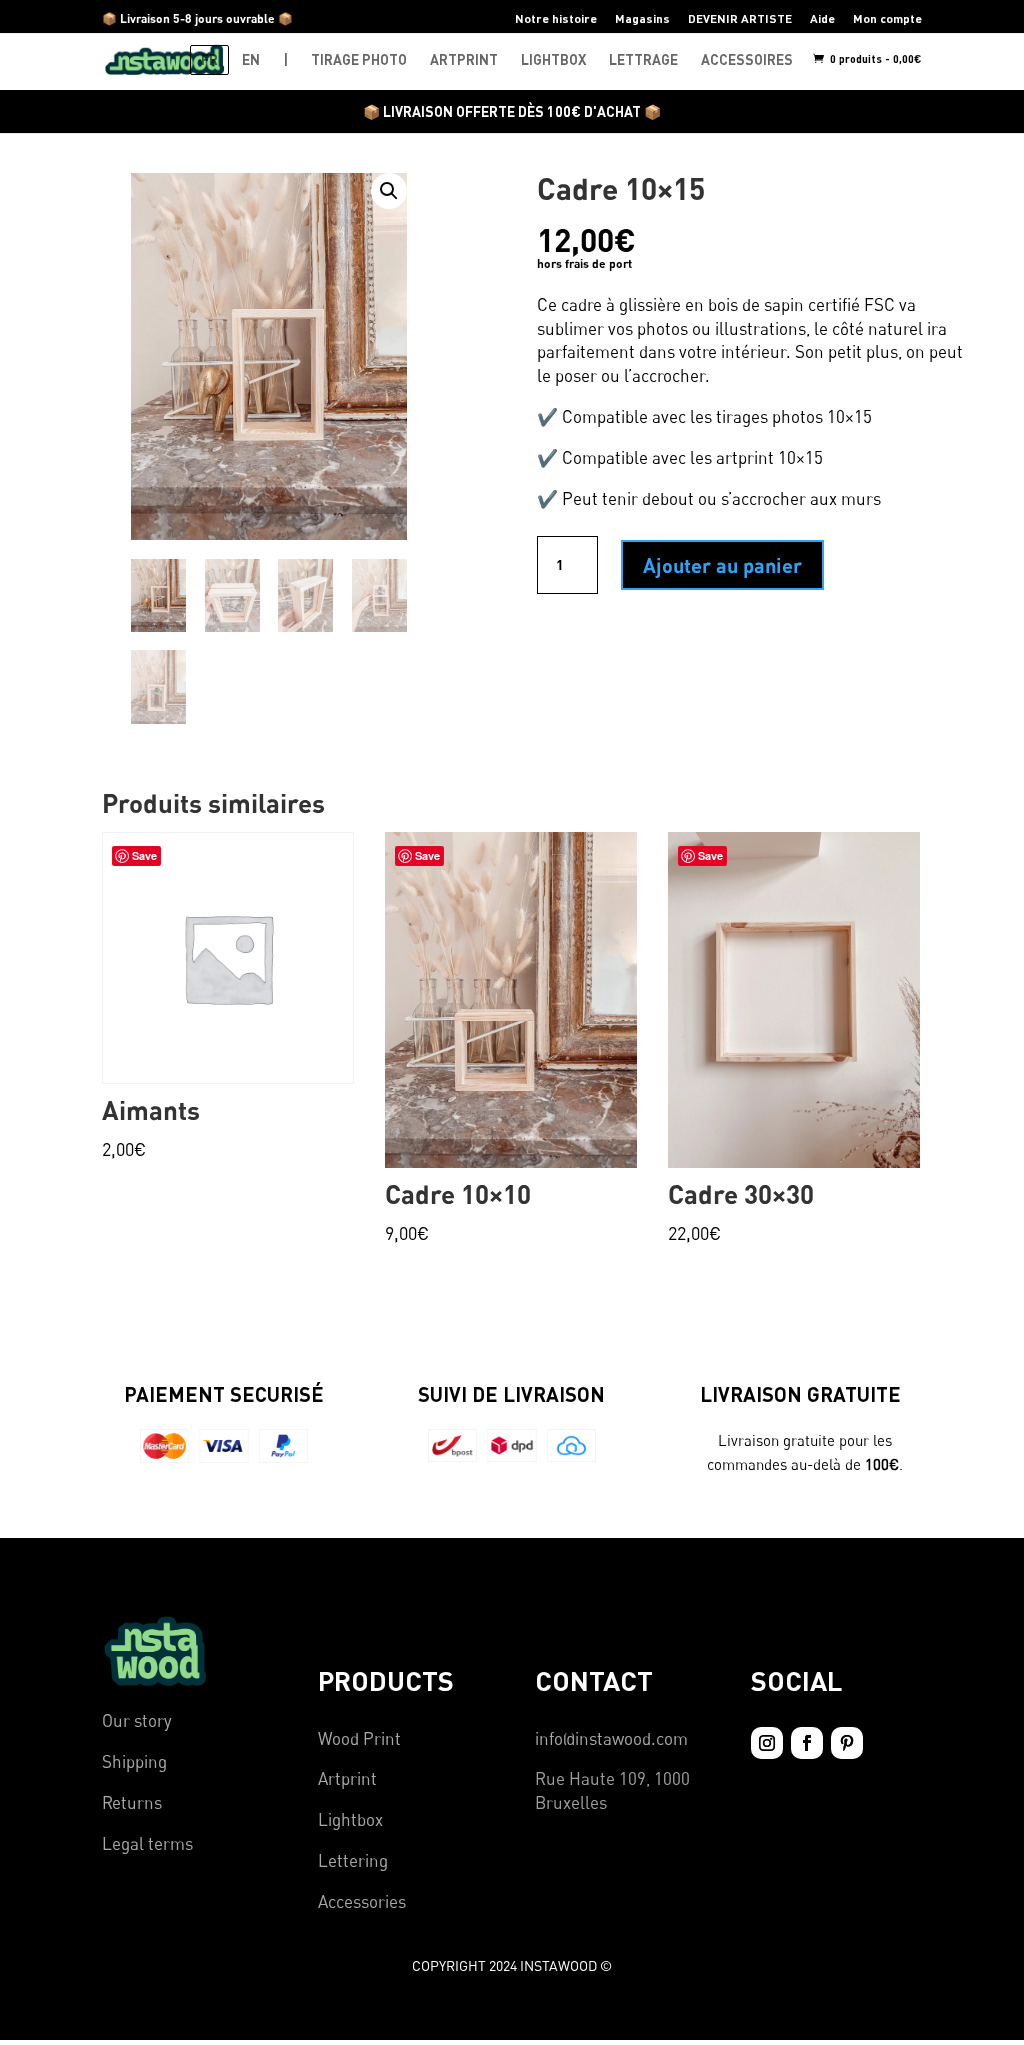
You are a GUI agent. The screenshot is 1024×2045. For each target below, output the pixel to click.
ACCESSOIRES (747, 59)
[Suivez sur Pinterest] (847, 1743)
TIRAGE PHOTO (359, 59)
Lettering (353, 1860)
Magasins (642, 18)
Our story (137, 1720)
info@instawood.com (611, 1738)
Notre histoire (556, 18)
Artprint (347, 1778)
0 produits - (874, 58)
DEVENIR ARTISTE (740, 18)
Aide (822, 18)
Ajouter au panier (722, 565)
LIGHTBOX (553, 59)
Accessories (362, 1901)
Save (427, 855)
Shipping (134, 1761)
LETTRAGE (643, 59)
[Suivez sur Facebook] (807, 1743)
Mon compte (887, 18)
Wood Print (359, 1738)
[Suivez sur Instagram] (767, 1743)
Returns (132, 1802)
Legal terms (147, 1843)
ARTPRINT (464, 59)
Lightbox (350, 1819)
